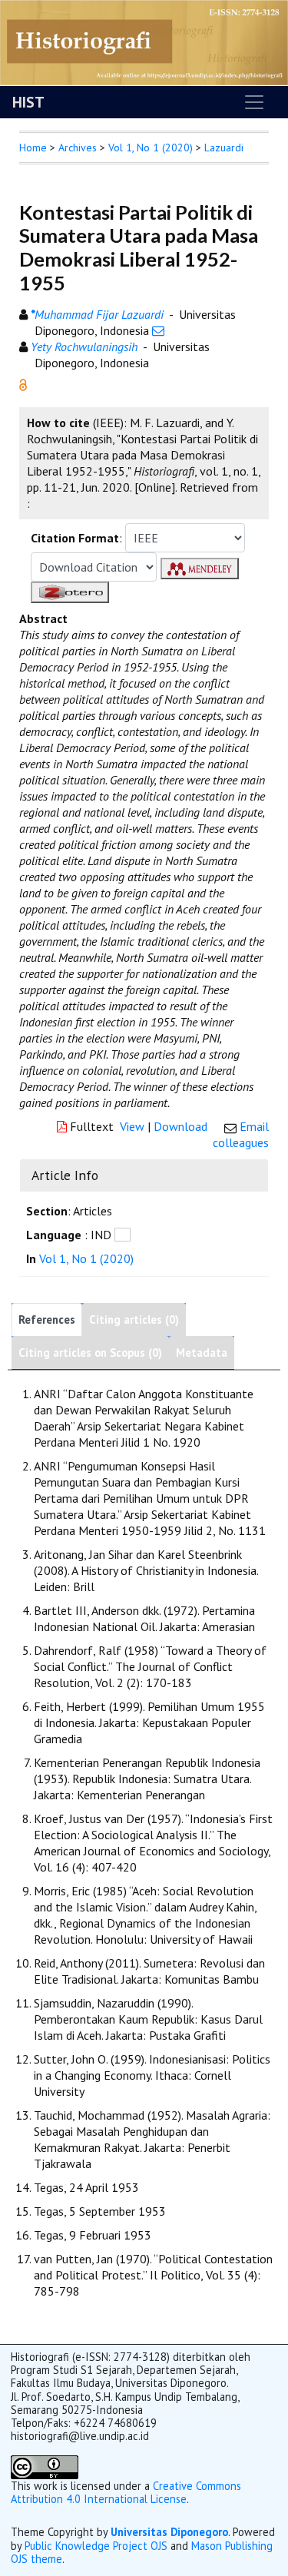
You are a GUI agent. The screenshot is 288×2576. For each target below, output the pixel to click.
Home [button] (33, 148)
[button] (23, 383)
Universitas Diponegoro (169, 2532)
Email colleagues (241, 1134)
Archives (78, 148)
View (132, 1126)
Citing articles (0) (134, 1319)
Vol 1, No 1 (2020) (151, 148)
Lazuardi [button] (224, 148)
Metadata (202, 1353)
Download (180, 1126)
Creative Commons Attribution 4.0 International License (126, 2492)
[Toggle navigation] (254, 102)
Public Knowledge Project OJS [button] (96, 2546)
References (47, 1319)
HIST (28, 102)
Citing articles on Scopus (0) (90, 1353)
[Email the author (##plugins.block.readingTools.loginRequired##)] (158, 330)
